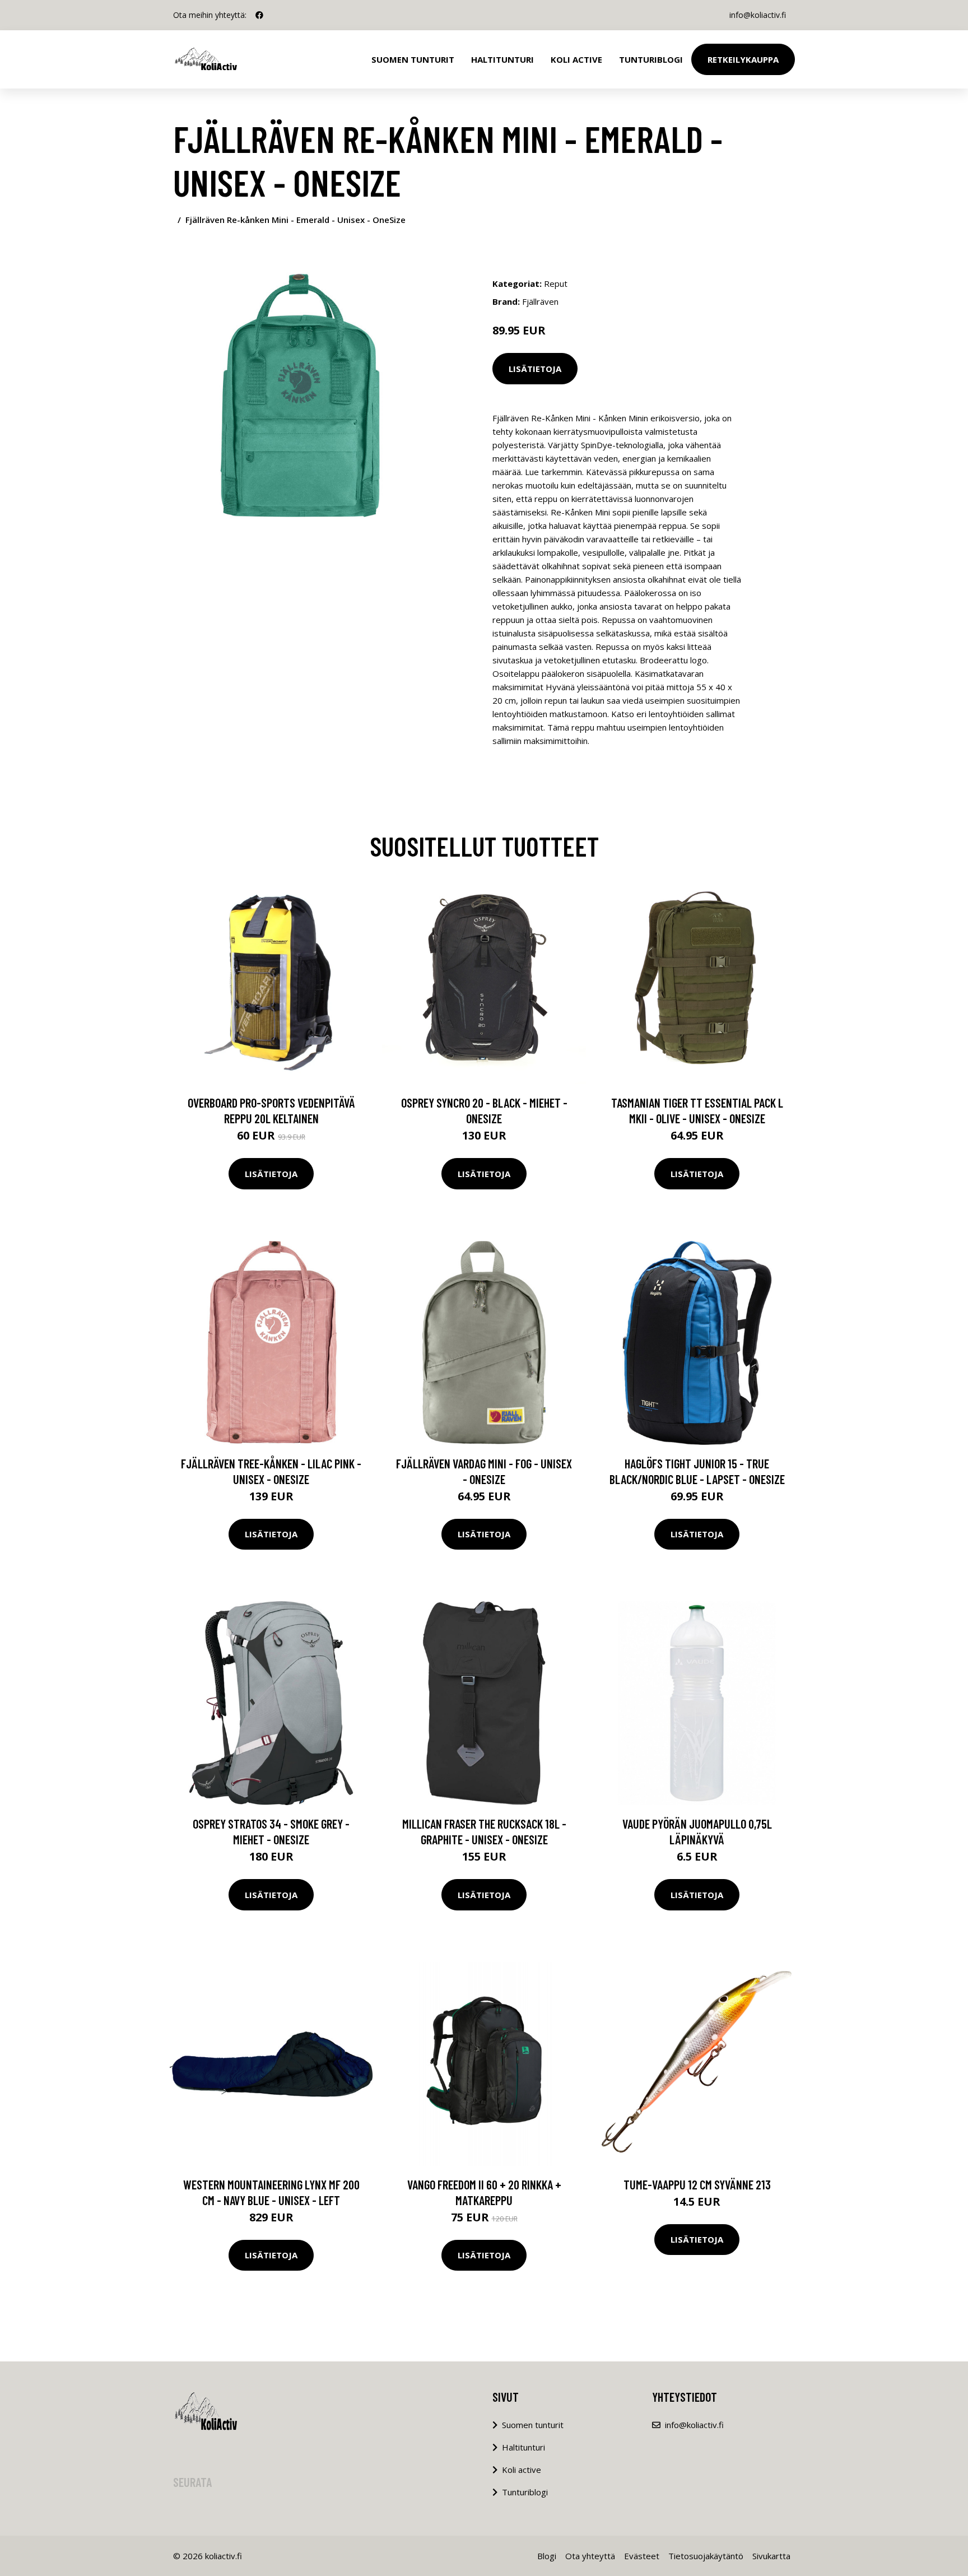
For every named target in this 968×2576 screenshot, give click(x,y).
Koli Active (576, 59)
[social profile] (259, 15)
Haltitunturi (502, 59)
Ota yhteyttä (590, 2556)
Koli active (522, 2470)
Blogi (547, 2556)
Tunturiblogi (651, 59)
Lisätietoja (535, 369)
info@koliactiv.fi (758, 15)
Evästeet (642, 2556)
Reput (556, 283)
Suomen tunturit (413, 59)
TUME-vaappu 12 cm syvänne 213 (697, 2184)
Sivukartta (771, 2556)
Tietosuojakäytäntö (706, 2556)
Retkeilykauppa (743, 59)
